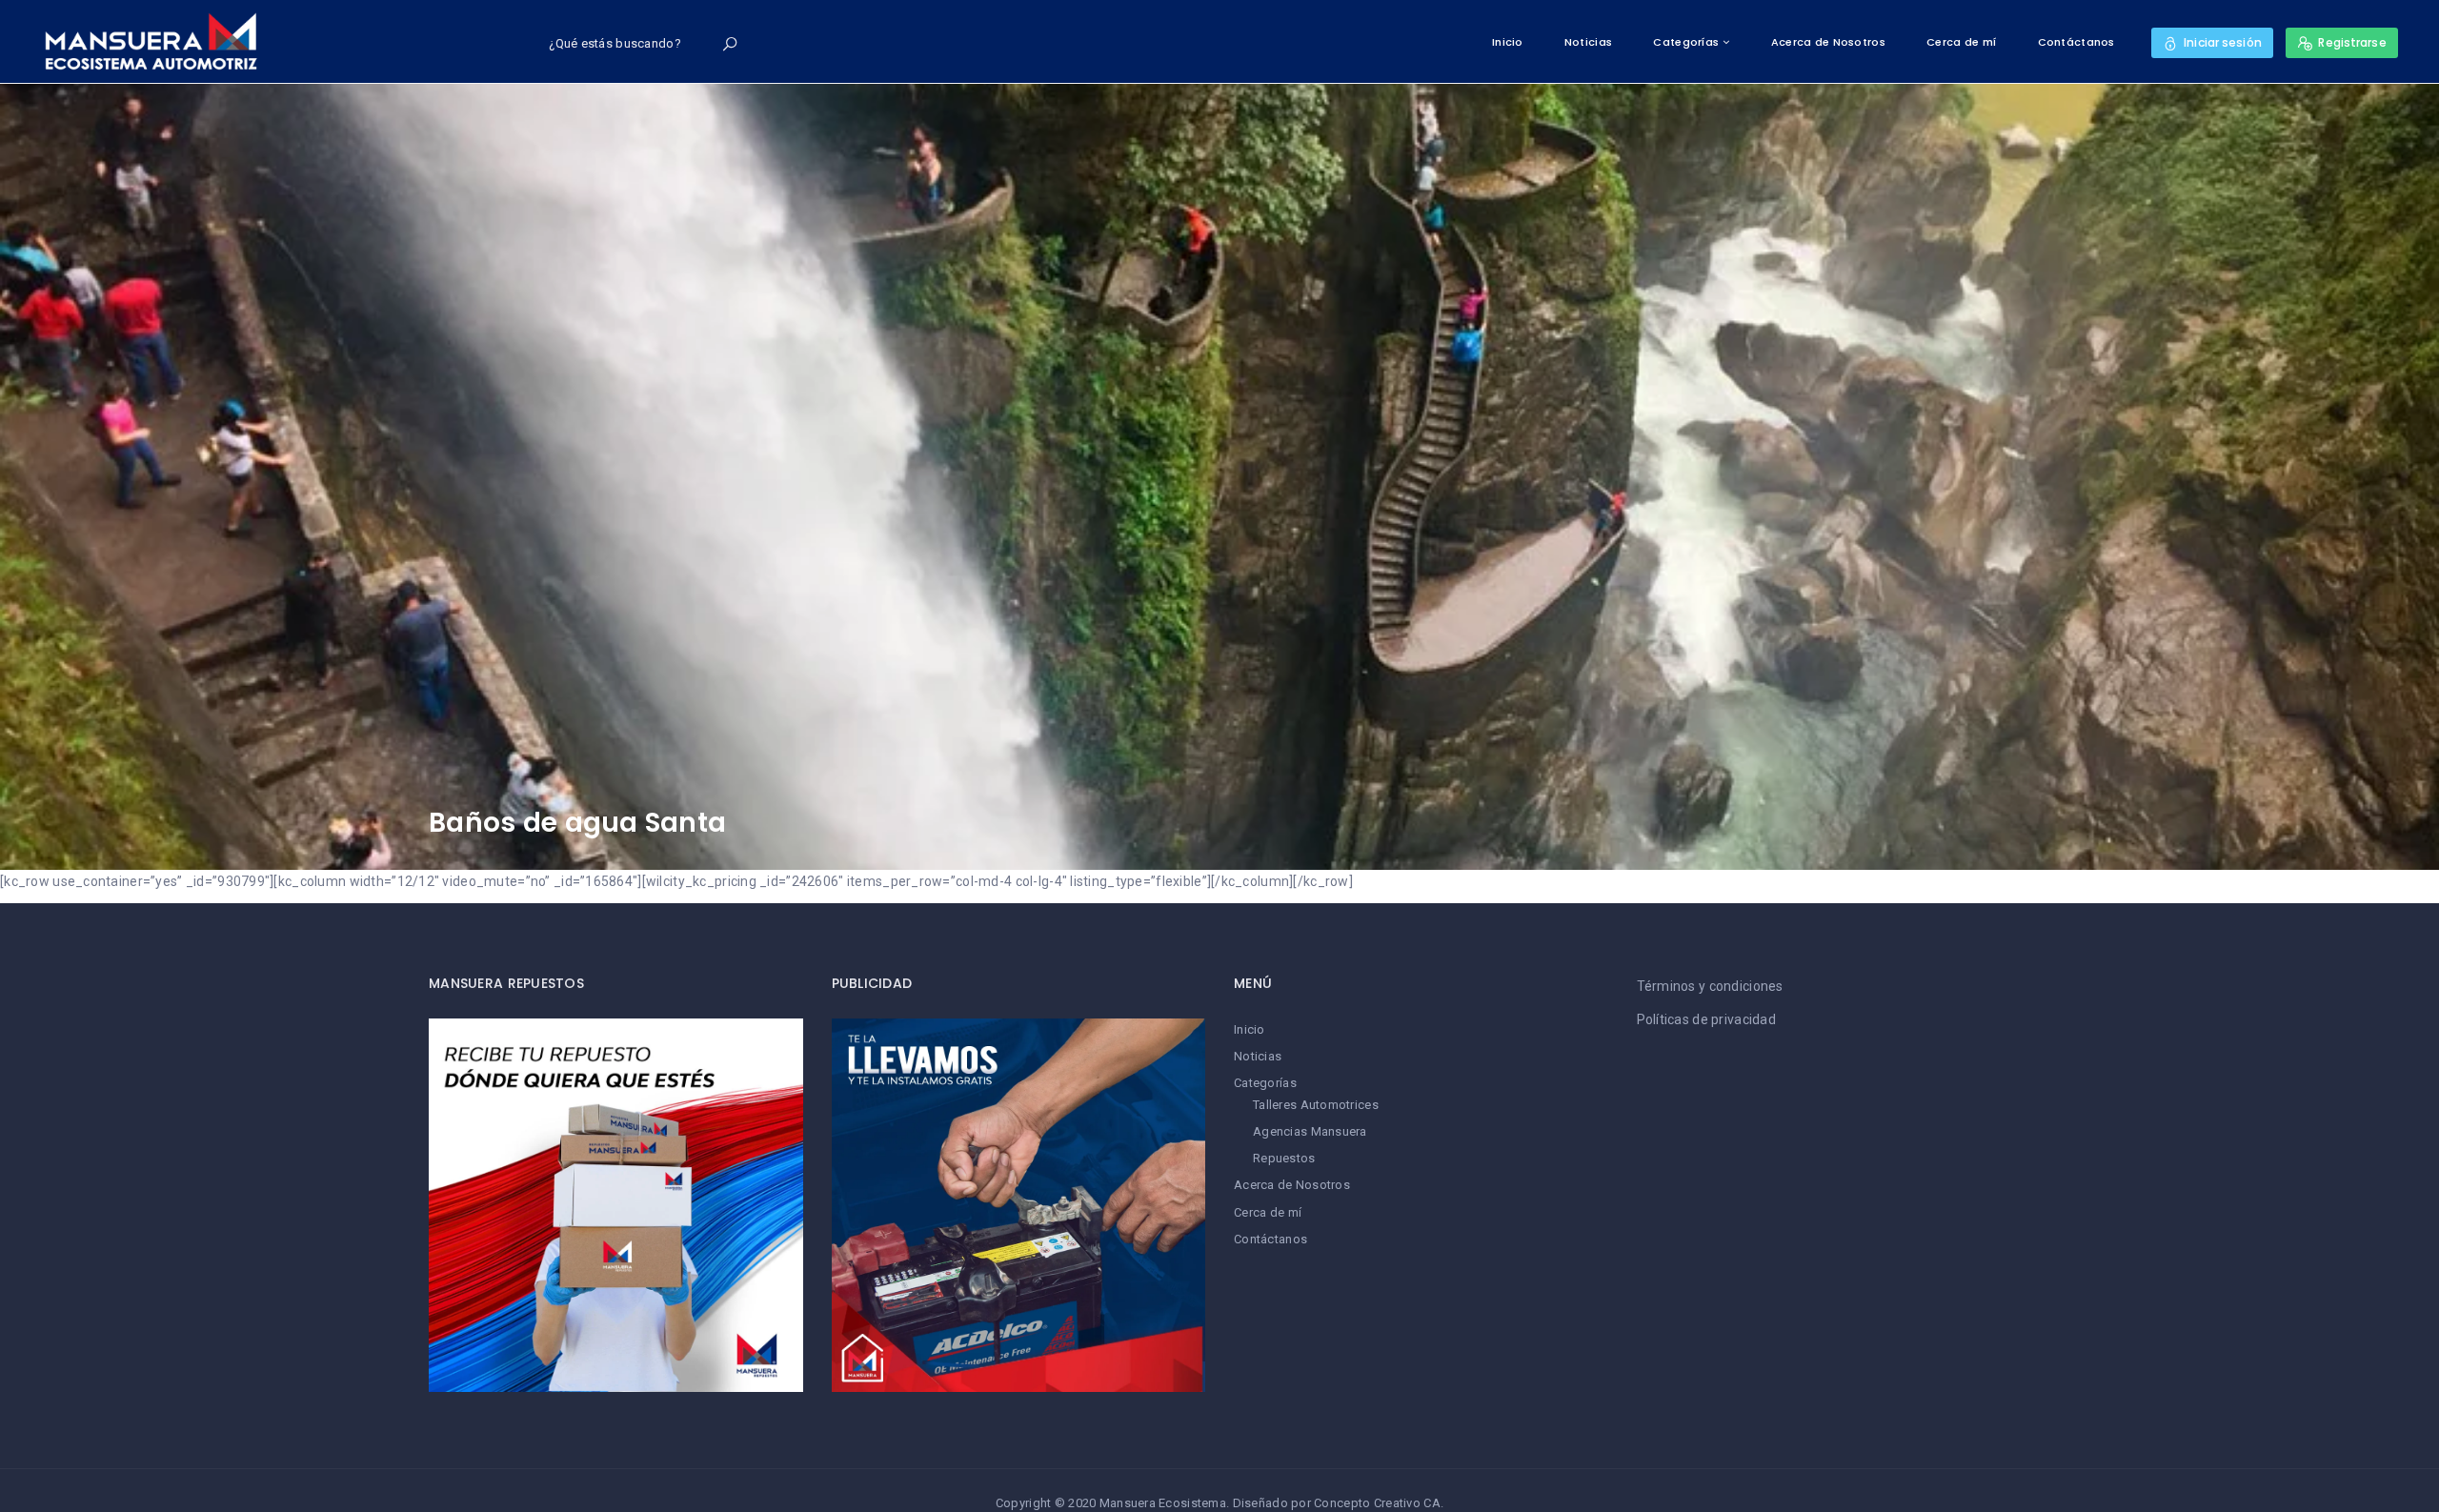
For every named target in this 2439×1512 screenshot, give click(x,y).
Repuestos (1284, 1158)
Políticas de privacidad (1706, 1019)
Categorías (1686, 42)
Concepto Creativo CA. (1379, 1503)
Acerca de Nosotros (1828, 42)
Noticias (1588, 42)
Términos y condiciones (1710, 986)
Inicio (1508, 42)
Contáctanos (2076, 42)
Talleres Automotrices (1316, 1105)
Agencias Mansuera (1310, 1131)
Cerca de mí (1961, 42)
